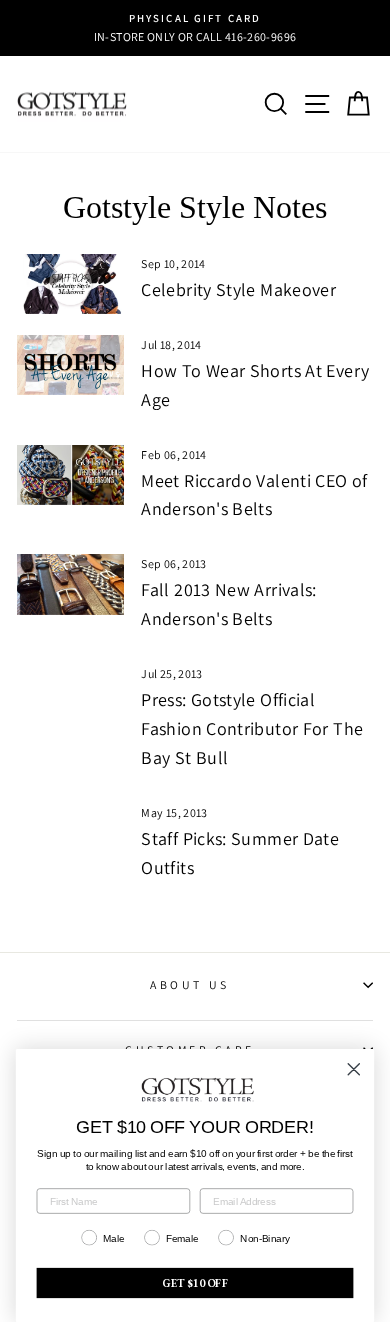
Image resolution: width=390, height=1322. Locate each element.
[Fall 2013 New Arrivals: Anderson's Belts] (70, 584)
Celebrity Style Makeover (238, 289)
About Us (189, 984)
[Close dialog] (354, 1069)
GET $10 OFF (195, 1283)
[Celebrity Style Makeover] (70, 284)
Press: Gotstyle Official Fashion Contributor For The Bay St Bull (252, 728)
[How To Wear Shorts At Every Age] (70, 365)
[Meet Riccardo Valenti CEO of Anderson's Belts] (70, 475)
